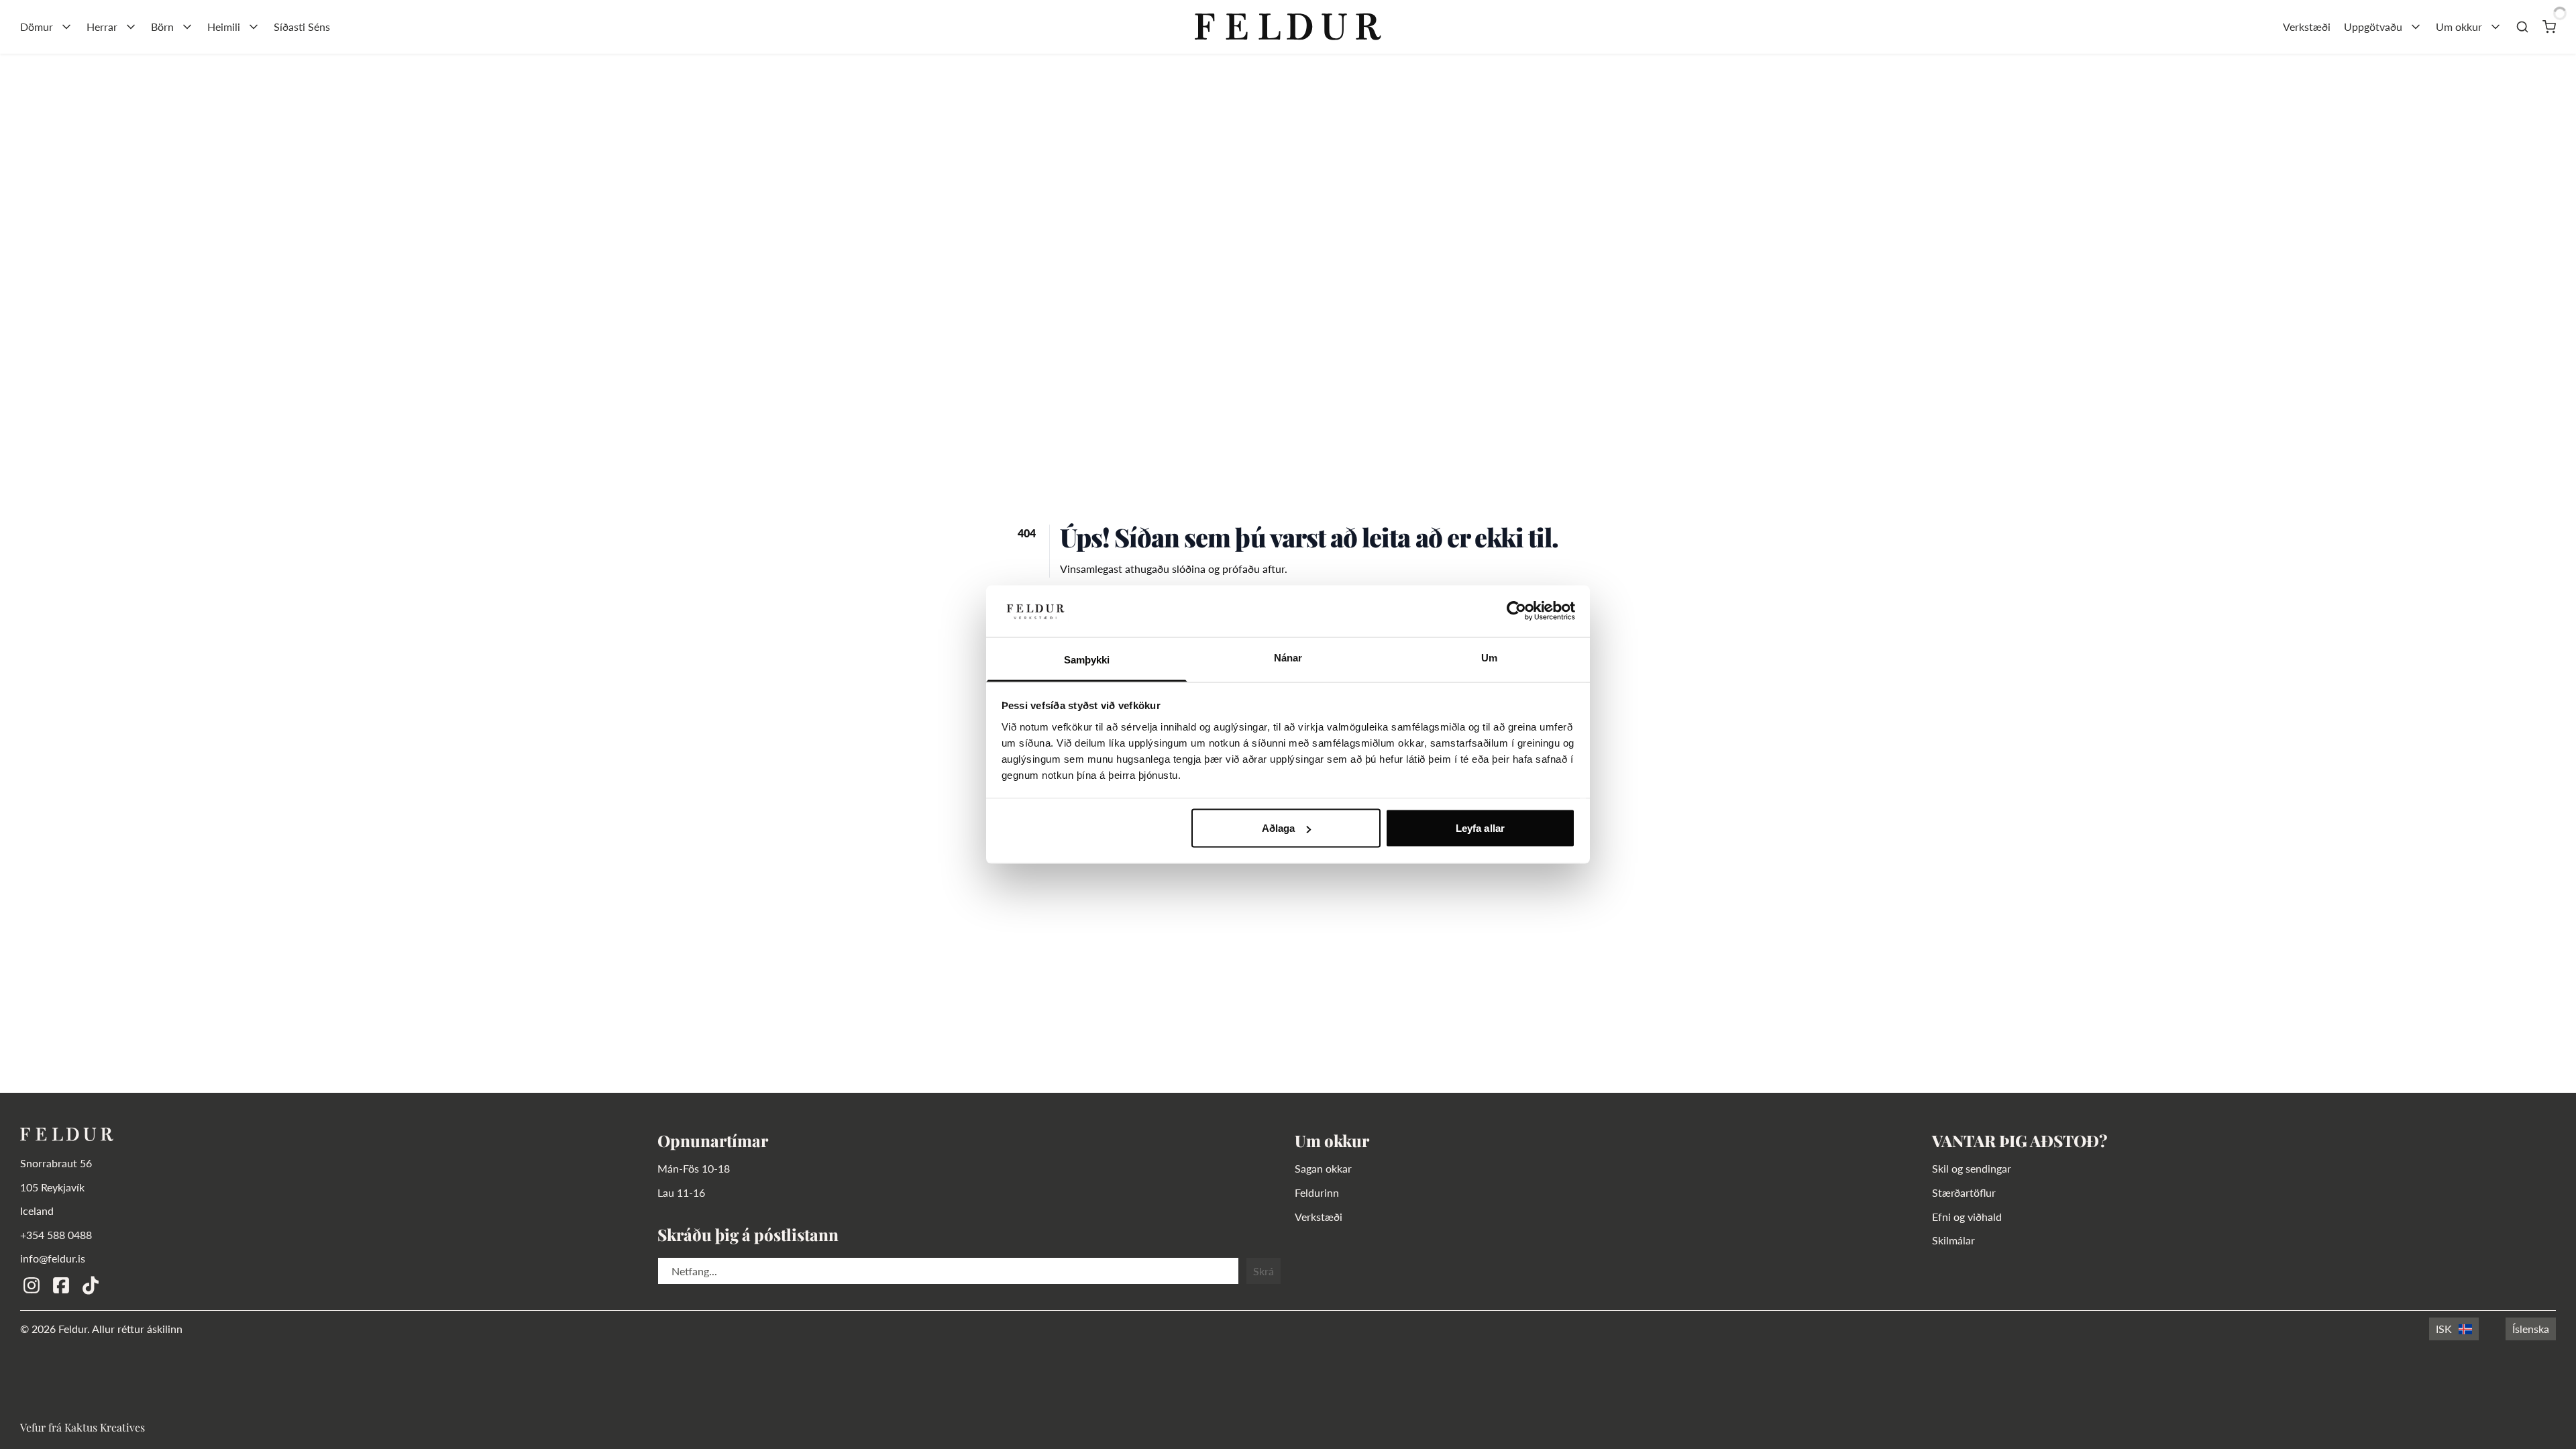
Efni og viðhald (1967, 1217)
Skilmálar (1953, 1240)
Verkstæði (2307, 26)
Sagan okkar (1323, 1168)
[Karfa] (2549, 27)
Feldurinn (1317, 1192)
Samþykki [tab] (1087, 659)
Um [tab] (1489, 657)
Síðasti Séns (302, 26)
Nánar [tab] (1288, 657)
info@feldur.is (53, 1258)
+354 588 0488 (56, 1235)
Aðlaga (1279, 828)
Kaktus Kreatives (105, 1427)
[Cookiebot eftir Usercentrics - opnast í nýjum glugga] (1516, 611)
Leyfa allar (1480, 828)
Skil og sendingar (1972, 1168)
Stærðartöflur (1964, 1192)
